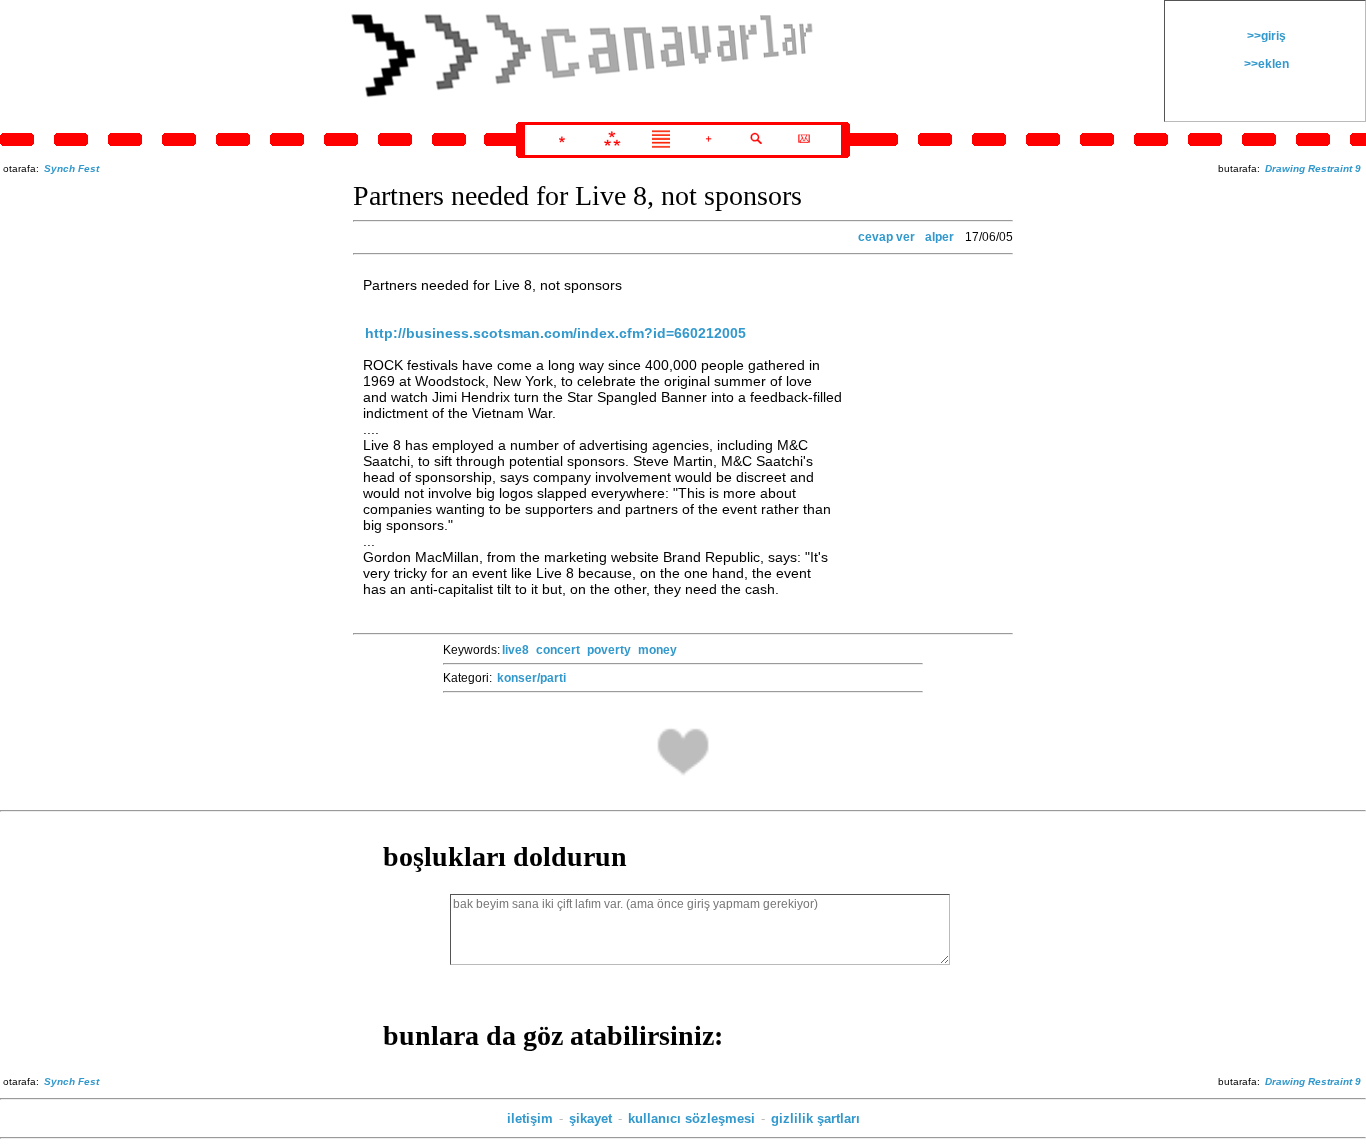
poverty (609, 650)
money (657, 650)
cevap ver (886, 237)
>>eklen (1265, 64)
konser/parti (531, 678)
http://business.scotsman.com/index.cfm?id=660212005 (555, 333)
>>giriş (1265, 36)
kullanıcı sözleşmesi (691, 1118)
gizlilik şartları (815, 1118)
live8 (515, 650)
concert (558, 650)
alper (939, 237)
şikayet (590, 1118)
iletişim (530, 1118)
